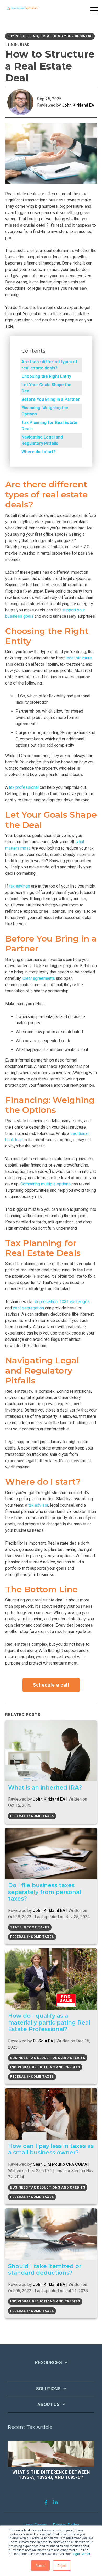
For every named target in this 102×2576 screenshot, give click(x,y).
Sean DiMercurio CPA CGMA (60, 2164)
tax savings (20, 886)
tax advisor (38, 1505)
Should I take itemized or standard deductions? (45, 2269)
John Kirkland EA (78, 105)
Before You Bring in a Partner (51, 399)
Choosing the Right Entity (47, 376)
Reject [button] (62, 2565)
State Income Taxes (30, 1927)
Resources (48, 2363)
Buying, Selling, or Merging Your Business (50, 36)
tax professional (24, 787)
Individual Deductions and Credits (45, 2067)
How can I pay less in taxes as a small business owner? (51, 2149)
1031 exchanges (75, 1302)
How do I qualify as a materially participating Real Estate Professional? (49, 2022)
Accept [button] (40, 2565)
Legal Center (81, 2554)
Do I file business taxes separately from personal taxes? (45, 1892)
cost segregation (28, 1308)
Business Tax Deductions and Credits (48, 2058)
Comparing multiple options (46, 1184)
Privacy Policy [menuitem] (66, 2525)
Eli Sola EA (43, 2041)
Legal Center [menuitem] (35, 2525)
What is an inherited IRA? (45, 1787)
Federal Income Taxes (32, 1816)
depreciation (46, 1302)
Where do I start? (39, 452)
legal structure (79, 658)
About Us (49, 2405)
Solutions (48, 2389)
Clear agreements (39, 978)
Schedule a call (51, 1685)
